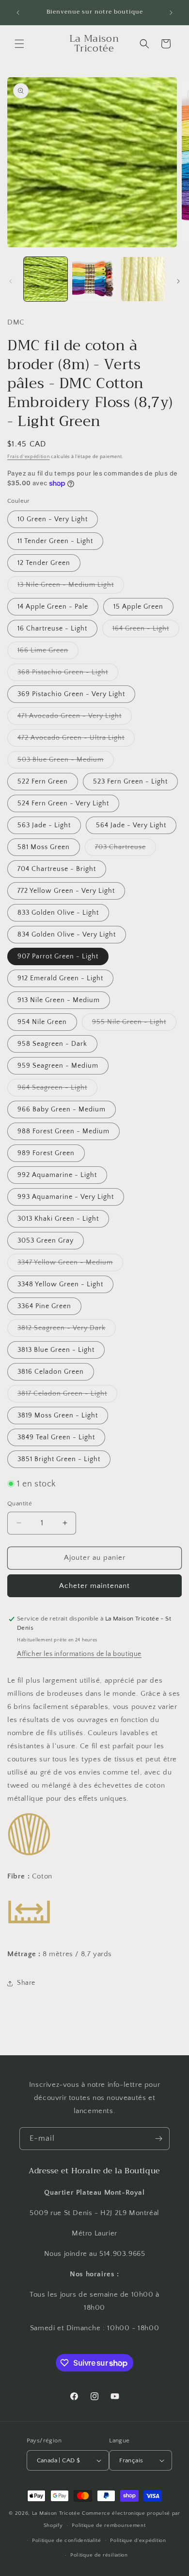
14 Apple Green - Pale (53, 607)
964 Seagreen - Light (57, 1090)
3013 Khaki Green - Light (58, 1219)
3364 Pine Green (44, 1306)
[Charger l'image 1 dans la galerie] (46, 279)
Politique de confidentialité (67, 2541)
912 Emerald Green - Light (60, 978)
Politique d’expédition (138, 2541)
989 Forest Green (46, 1153)
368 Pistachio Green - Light (68, 674)
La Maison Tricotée (57, 2513)
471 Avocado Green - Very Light (75, 718)
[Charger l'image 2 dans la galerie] (94, 279)
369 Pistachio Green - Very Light (71, 694)
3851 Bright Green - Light (59, 1459)
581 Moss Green (44, 847)
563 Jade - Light (44, 825)
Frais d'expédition (29, 457)
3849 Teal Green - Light (56, 1437)
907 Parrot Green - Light (58, 956)
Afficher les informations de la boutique (79, 1654)
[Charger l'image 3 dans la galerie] (143, 279)
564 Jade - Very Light (131, 825)
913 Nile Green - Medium (59, 1000)
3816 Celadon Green (51, 1372)
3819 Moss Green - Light (58, 1416)
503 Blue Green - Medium (66, 762)
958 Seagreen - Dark (52, 1044)
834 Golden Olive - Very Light (67, 935)
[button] (19, 44)
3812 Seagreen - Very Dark (67, 1330)
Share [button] (26, 1983)
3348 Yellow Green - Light (60, 1284)
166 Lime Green (48, 653)
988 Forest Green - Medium (63, 1131)
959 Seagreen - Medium (58, 1066)
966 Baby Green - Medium (62, 1109)
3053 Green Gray (46, 1241)
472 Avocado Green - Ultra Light (76, 740)
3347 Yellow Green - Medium (70, 1265)
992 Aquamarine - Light (57, 1175)
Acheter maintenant (94, 1586)
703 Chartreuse (126, 849)
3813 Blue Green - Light (56, 1350)
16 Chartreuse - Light (52, 629)
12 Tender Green (44, 563)
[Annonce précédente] (18, 13)
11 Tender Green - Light (55, 541)
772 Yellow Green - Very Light (66, 891)
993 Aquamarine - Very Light (66, 1197)
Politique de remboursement (109, 2525)
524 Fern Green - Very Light (63, 803)
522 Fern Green (43, 782)
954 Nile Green (42, 1022)
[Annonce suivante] (171, 13)
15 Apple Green (138, 607)
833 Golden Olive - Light (58, 913)
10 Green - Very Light (53, 519)
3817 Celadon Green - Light (67, 1396)
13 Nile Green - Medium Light (71, 587)
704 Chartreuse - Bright (57, 869)
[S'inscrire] (158, 2139)
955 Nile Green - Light (134, 1024)
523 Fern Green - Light (130, 782)
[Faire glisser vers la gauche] (11, 281)
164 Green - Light (146, 631)
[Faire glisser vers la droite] (178, 281)
